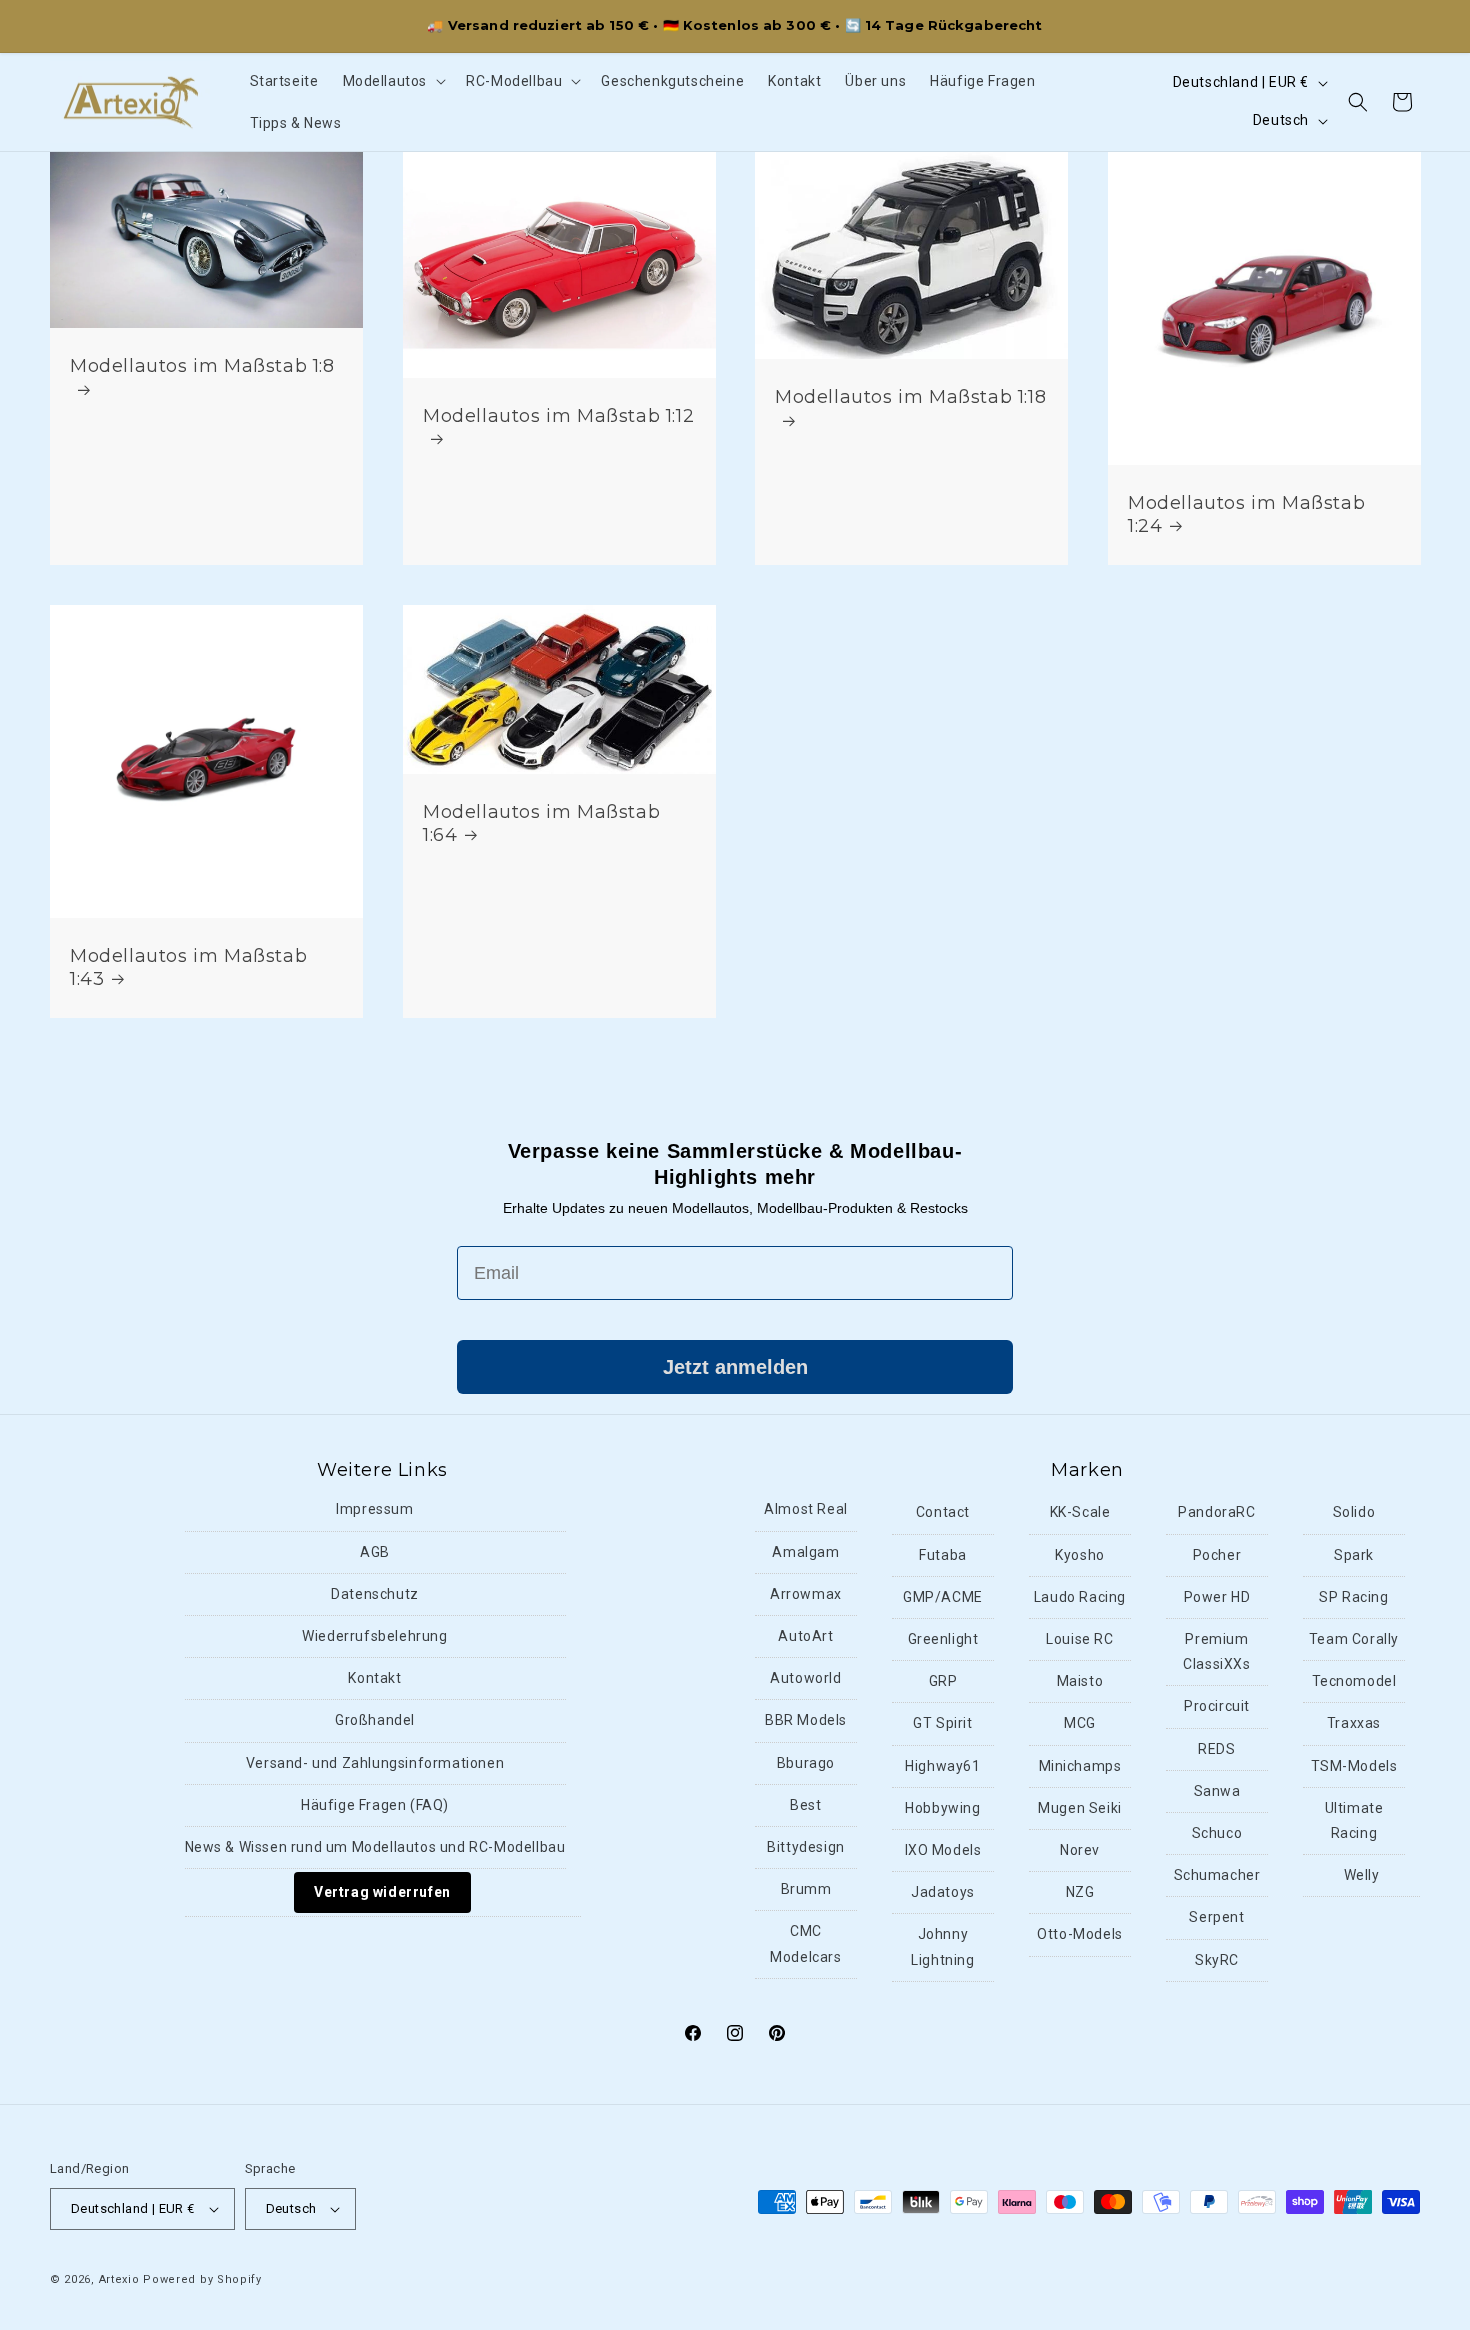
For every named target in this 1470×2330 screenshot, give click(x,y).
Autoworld (805, 1678)
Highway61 (942, 1766)
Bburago (806, 1763)
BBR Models (806, 1721)
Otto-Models (1080, 1934)
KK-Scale (1080, 1513)
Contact (943, 1513)
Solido (1354, 1513)
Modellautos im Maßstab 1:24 (1246, 513)
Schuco (1217, 1833)
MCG (1080, 1724)
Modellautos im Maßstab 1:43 (188, 966)
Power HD (1217, 1597)
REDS (1216, 1749)
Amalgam (805, 1552)
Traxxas (1354, 1724)
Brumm (806, 1889)
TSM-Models (1354, 1766)
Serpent (1216, 1917)
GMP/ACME (943, 1597)
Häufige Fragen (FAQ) (375, 1805)
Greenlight (943, 1639)
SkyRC (1217, 1960)
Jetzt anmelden (735, 1367)
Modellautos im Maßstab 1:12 (558, 415)
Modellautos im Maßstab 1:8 (202, 365)
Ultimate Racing (1354, 1820)
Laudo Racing (1080, 1597)
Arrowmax (806, 1594)
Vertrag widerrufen (382, 1892)
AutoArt (805, 1636)
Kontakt (374, 1678)
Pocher (1217, 1555)
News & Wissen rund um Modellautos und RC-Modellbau (375, 1847)
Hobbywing (942, 1808)
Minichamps (1080, 1766)
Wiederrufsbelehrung (374, 1636)
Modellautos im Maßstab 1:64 (541, 823)
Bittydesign (806, 1847)
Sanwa (1217, 1791)
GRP (943, 1681)
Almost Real (806, 1510)
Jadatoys (943, 1892)
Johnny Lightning (942, 1946)
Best (805, 1805)
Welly (1362, 1875)
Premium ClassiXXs (1216, 1651)
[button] (393, 81)
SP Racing (1353, 1597)
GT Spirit (942, 1724)
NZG (1080, 1892)
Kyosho (1080, 1555)
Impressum (374, 1510)
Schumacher (1217, 1875)
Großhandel (375, 1721)
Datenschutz (375, 1594)
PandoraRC (1216, 1513)
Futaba (943, 1555)
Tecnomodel (1354, 1681)
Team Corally (1354, 1639)
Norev (1080, 1850)
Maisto (1080, 1681)
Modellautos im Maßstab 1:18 (910, 397)
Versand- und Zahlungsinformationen (375, 1763)
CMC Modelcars (805, 1943)
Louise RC (1079, 1639)
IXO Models (943, 1850)
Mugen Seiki (1080, 1808)
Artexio (119, 2279)
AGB (375, 1552)
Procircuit (1217, 1707)
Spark (1354, 1555)
